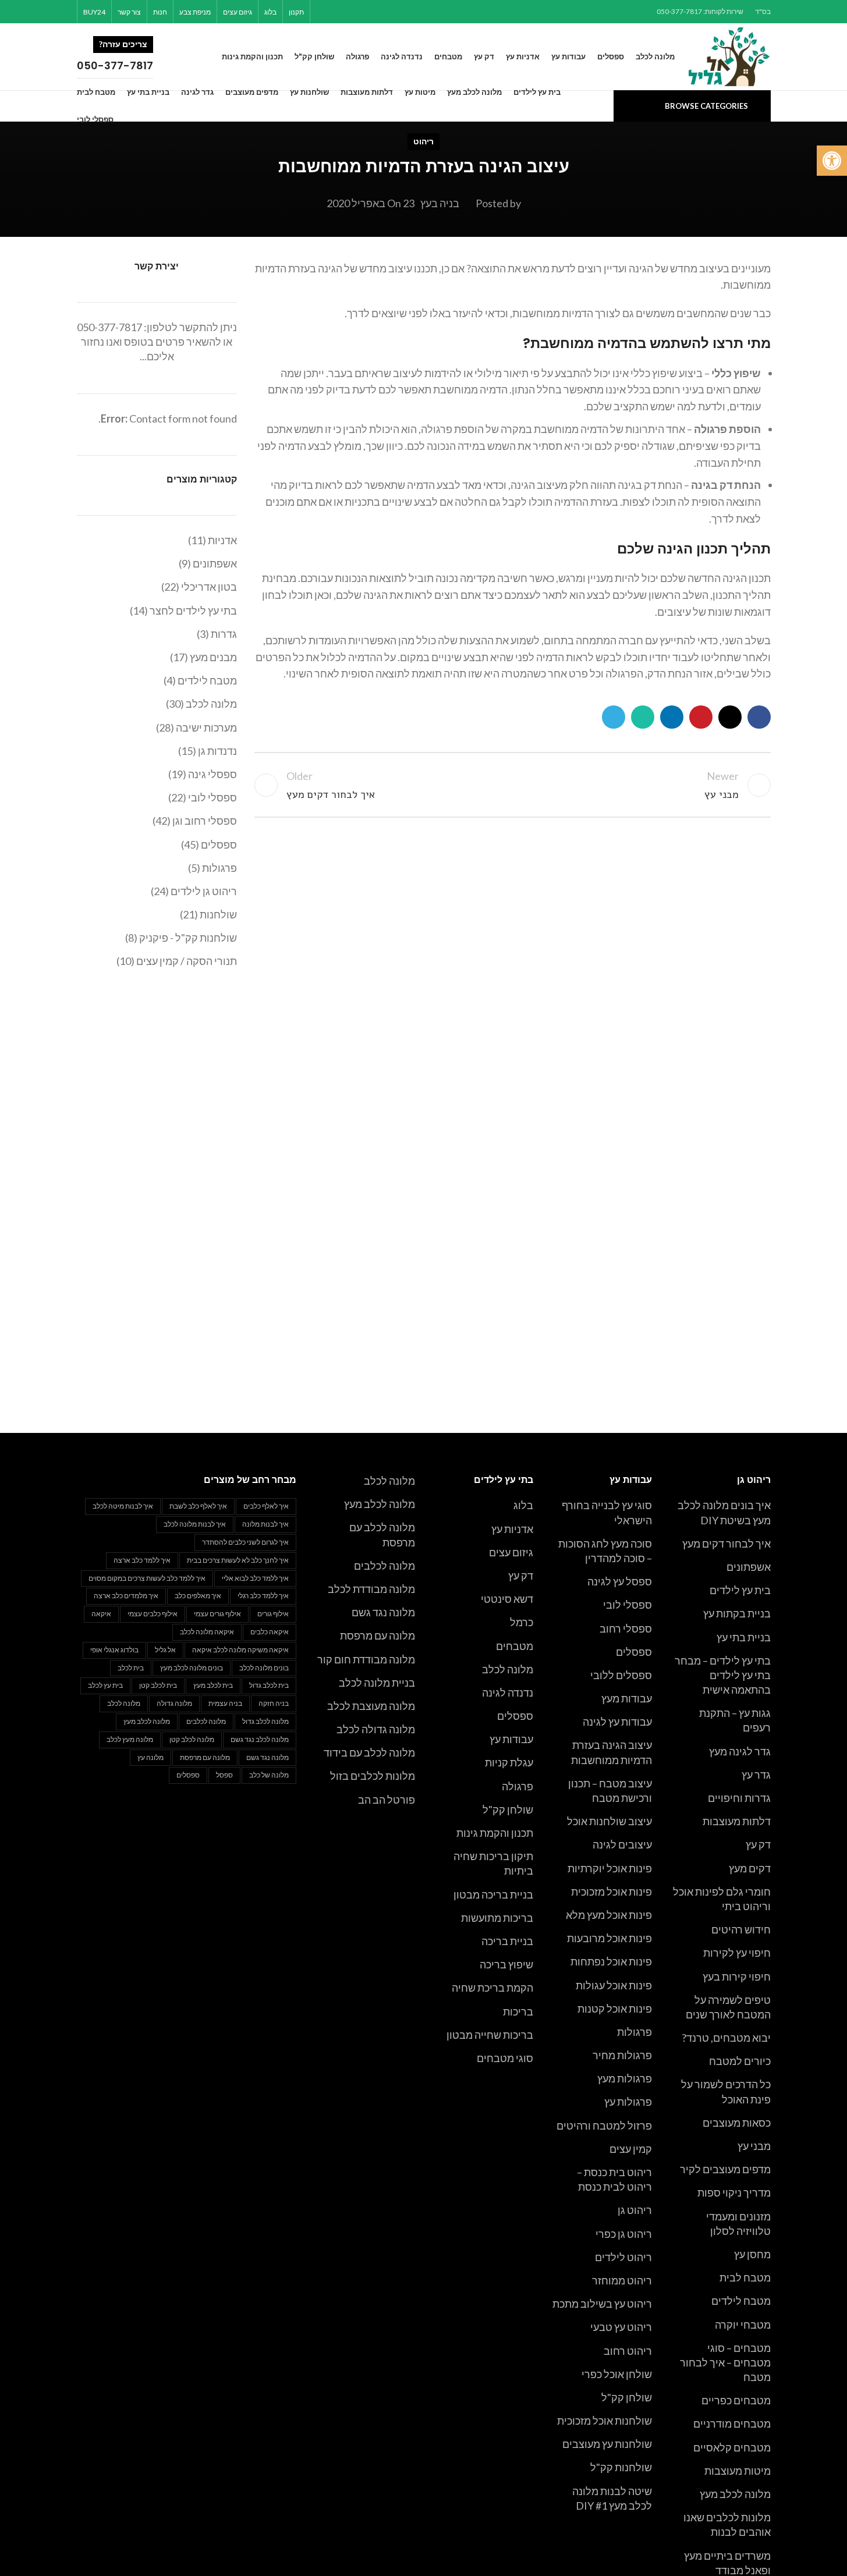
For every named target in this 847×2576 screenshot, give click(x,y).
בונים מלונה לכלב (264, 1668)
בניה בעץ (440, 203)
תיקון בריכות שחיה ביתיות (493, 1863)
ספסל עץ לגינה (620, 1581)
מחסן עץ (752, 2254)
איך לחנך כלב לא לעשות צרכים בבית (238, 1560)
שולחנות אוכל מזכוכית (605, 2421)
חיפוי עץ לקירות (737, 1953)
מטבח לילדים (741, 2301)
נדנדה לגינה (508, 1693)
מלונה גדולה (174, 1703)
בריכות (518, 2011)
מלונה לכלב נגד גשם (260, 1739)
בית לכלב (131, 1668)
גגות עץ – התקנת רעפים (735, 1720)
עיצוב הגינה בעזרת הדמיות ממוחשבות (612, 1752)
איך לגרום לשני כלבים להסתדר (245, 1542)
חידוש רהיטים (741, 1929)
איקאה (101, 1614)
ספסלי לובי (628, 1605)
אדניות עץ (512, 1529)
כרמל (522, 1622)
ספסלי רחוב (626, 1628)
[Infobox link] (139, 57)
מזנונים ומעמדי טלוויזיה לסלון (738, 2224)
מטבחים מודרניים (732, 2424)
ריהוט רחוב (628, 2351)
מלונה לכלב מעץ (735, 2494)
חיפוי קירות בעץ (737, 1977)
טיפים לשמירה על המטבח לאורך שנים (728, 2007)
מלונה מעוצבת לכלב (371, 1706)
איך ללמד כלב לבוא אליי (255, 1578)
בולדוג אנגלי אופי (114, 1650)
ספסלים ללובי (621, 1675)
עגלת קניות (509, 1762)
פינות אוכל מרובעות (609, 1938)
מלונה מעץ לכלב (130, 1739)
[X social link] (382, 12)
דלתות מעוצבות (737, 1821)
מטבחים (515, 1646)
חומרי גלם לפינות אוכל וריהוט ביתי (722, 1899)
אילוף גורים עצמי (217, 1614)
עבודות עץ (511, 1739)
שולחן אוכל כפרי (617, 2374)
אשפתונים (749, 1567)
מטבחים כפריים (736, 2400)
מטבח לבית (745, 2277)
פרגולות (635, 2032)
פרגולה (518, 1786)
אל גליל (165, 1650)
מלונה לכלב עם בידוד (369, 1752)
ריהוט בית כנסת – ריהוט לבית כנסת (614, 2179)
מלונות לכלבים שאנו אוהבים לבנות (727, 2524)
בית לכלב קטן (158, 1685)
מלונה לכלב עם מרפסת (382, 1534)
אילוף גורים (273, 1614)
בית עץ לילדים (740, 1590)
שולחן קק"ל (627, 2397)
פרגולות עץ (628, 2102)
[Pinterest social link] (367, 12)
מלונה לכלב (508, 1669)
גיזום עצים (511, 1552)
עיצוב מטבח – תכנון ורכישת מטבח (610, 1791)
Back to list (512, 785)
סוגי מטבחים (505, 2058)
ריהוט (424, 141)
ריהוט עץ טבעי (621, 2327)
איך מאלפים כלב (198, 1596)
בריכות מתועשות (497, 1918)
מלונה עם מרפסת (378, 1635)
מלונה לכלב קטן (192, 1739)
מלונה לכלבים (384, 1566)
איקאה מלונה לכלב (207, 1632)
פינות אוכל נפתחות (611, 1961)
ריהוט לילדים (623, 2257)
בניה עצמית (225, 1703)
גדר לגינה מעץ (740, 1751)
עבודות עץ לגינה (617, 1722)
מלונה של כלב (269, 1775)
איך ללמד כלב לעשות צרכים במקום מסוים (147, 1578)
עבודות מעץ (627, 1698)
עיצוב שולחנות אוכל (609, 1821)
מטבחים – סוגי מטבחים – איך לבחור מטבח (725, 2362)
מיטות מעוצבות (738, 2471)
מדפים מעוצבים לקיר (725, 2169)
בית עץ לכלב (105, 1685)
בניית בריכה (507, 1941)
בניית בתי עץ (744, 1637)
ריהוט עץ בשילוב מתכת (602, 2304)
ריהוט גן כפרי (624, 2234)
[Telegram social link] (323, 12)
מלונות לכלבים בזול (373, 1776)
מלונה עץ (150, 1757)
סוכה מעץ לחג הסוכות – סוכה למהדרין (605, 1551)
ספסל (224, 1775)
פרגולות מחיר (622, 2055)
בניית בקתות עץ (737, 1613)
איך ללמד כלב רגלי (263, 1596)
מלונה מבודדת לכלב (371, 1589)
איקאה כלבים (270, 1632)
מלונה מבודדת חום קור (366, 1659)
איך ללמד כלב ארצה (142, 1560)
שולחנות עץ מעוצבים (607, 2444)
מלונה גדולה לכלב (376, 1729)
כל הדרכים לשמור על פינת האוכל (726, 2091)
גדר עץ (756, 1775)
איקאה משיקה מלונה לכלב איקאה (240, 1650)
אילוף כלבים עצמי (153, 1614)
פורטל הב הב (387, 1800)
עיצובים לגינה (622, 1844)
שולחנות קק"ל (621, 2467)
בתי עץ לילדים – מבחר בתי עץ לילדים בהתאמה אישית (723, 1675)
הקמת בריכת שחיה (492, 1988)
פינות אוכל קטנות (615, 2009)
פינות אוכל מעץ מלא (609, 1915)
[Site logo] (730, 55)
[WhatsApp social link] (338, 12)
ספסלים (634, 1652)
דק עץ (758, 1844)
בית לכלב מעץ (213, 1685)
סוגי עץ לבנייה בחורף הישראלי (607, 1512)
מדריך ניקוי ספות (734, 2192)
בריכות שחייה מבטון (490, 2035)
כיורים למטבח (740, 2061)
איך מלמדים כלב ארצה (126, 1596)
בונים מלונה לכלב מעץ (192, 1668)
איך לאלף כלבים (266, 1506)
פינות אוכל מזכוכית (612, 1892)
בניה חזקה (274, 1703)
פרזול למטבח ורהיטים (604, 2126)
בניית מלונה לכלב (377, 1683)
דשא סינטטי (507, 1599)
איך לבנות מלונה (265, 1524)
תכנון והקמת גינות (495, 1833)
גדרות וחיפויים (739, 1798)
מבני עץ (754, 2146)
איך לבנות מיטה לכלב (123, 1506)
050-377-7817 (109, 327)
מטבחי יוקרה (743, 2325)
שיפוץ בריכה (506, 1964)
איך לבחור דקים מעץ (726, 1544)
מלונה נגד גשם (383, 1612)
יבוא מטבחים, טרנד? (726, 2038)
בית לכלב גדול (269, 1685)
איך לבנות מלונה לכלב (195, 1524)
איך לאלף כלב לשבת (198, 1506)
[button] (832, 161)
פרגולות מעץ (625, 2078)
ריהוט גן (635, 2210)
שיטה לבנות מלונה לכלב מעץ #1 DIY (612, 2498)
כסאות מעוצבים (737, 2123)
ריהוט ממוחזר (622, 2280)
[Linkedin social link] (352, 12)
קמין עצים (631, 2149)
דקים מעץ (750, 1868)
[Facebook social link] (397, 12)
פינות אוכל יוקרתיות (610, 1868)
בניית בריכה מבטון (493, 1894)
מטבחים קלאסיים (732, 2447)
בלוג (523, 1505)
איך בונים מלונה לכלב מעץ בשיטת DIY (724, 1512)
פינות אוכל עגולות (614, 1985)
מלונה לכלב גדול (265, 1721)
